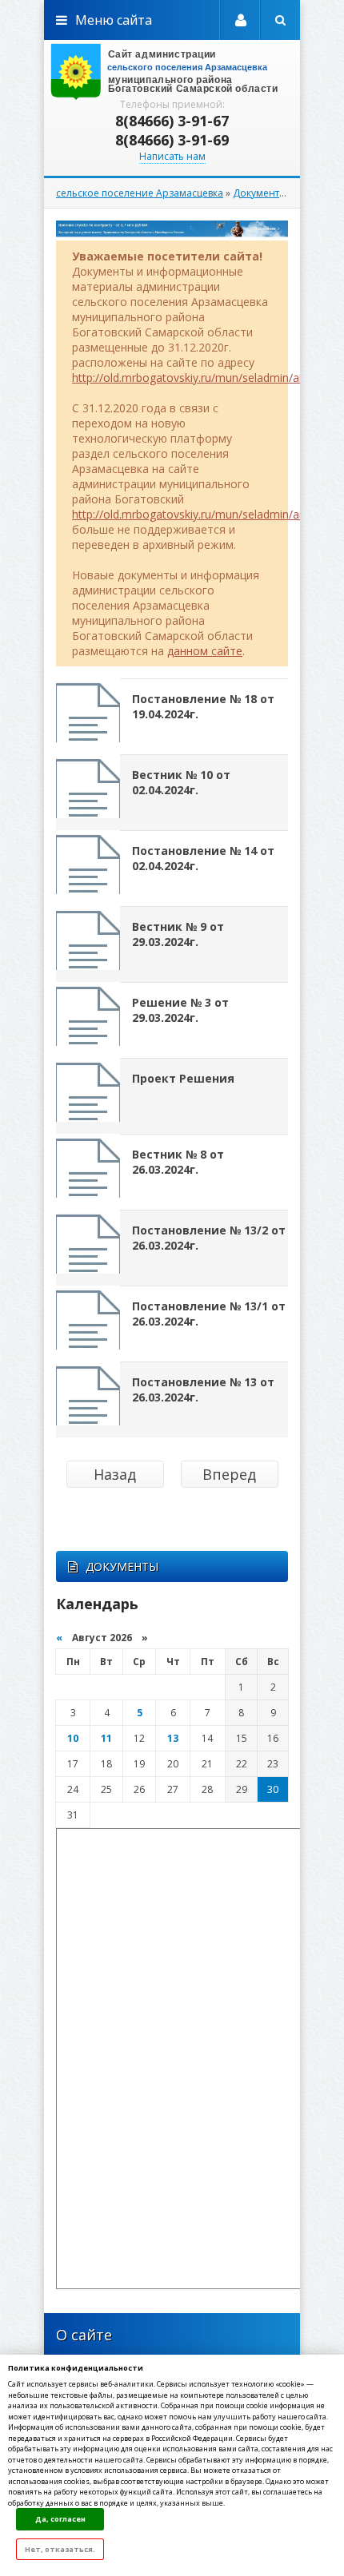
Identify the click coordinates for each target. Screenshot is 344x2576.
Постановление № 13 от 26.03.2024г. (203, 1389)
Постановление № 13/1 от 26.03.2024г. (209, 1314)
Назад (115, 1474)
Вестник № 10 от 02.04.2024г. (181, 782)
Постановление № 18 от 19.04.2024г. (203, 706)
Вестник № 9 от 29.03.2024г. (178, 934)
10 (73, 1738)
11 (106, 1738)
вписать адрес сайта (172, 72)
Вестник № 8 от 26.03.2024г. (178, 1162)
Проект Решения (183, 1078)
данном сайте (205, 651)
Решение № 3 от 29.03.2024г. (180, 1010)
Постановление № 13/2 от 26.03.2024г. (209, 1238)
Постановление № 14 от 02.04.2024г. (203, 858)
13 (173, 1738)
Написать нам (172, 156)
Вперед (229, 1474)
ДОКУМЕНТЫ (122, 1566)
